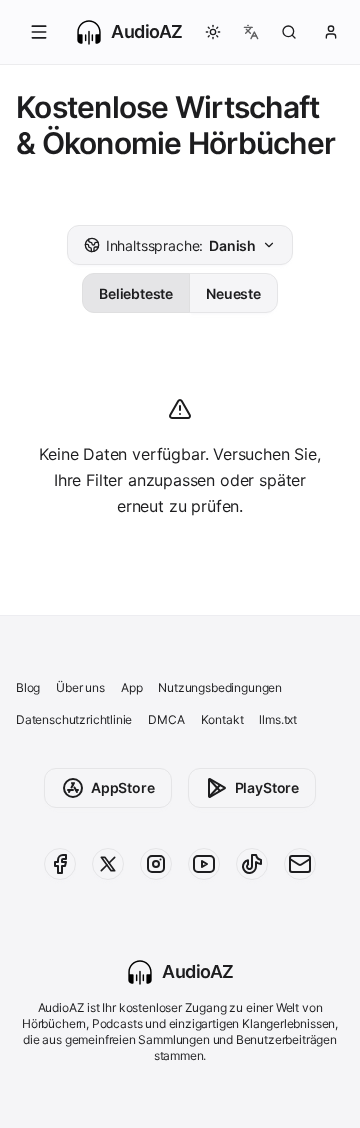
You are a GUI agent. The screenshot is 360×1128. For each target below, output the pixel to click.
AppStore (123, 787)
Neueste (233, 293)
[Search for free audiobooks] (289, 32)
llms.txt (278, 719)
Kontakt (222, 719)
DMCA (166, 719)
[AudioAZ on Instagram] (156, 864)
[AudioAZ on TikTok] (252, 864)
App (131, 687)
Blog (28, 687)
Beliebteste (136, 293)
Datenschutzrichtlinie (74, 719)
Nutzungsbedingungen (220, 687)
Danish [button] (181, 245)
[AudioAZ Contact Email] (300, 864)
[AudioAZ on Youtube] (204, 864)
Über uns (80, 687)
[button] (39, 32)
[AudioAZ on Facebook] (60, 864)
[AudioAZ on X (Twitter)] (108, 864)
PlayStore (267, 787)
